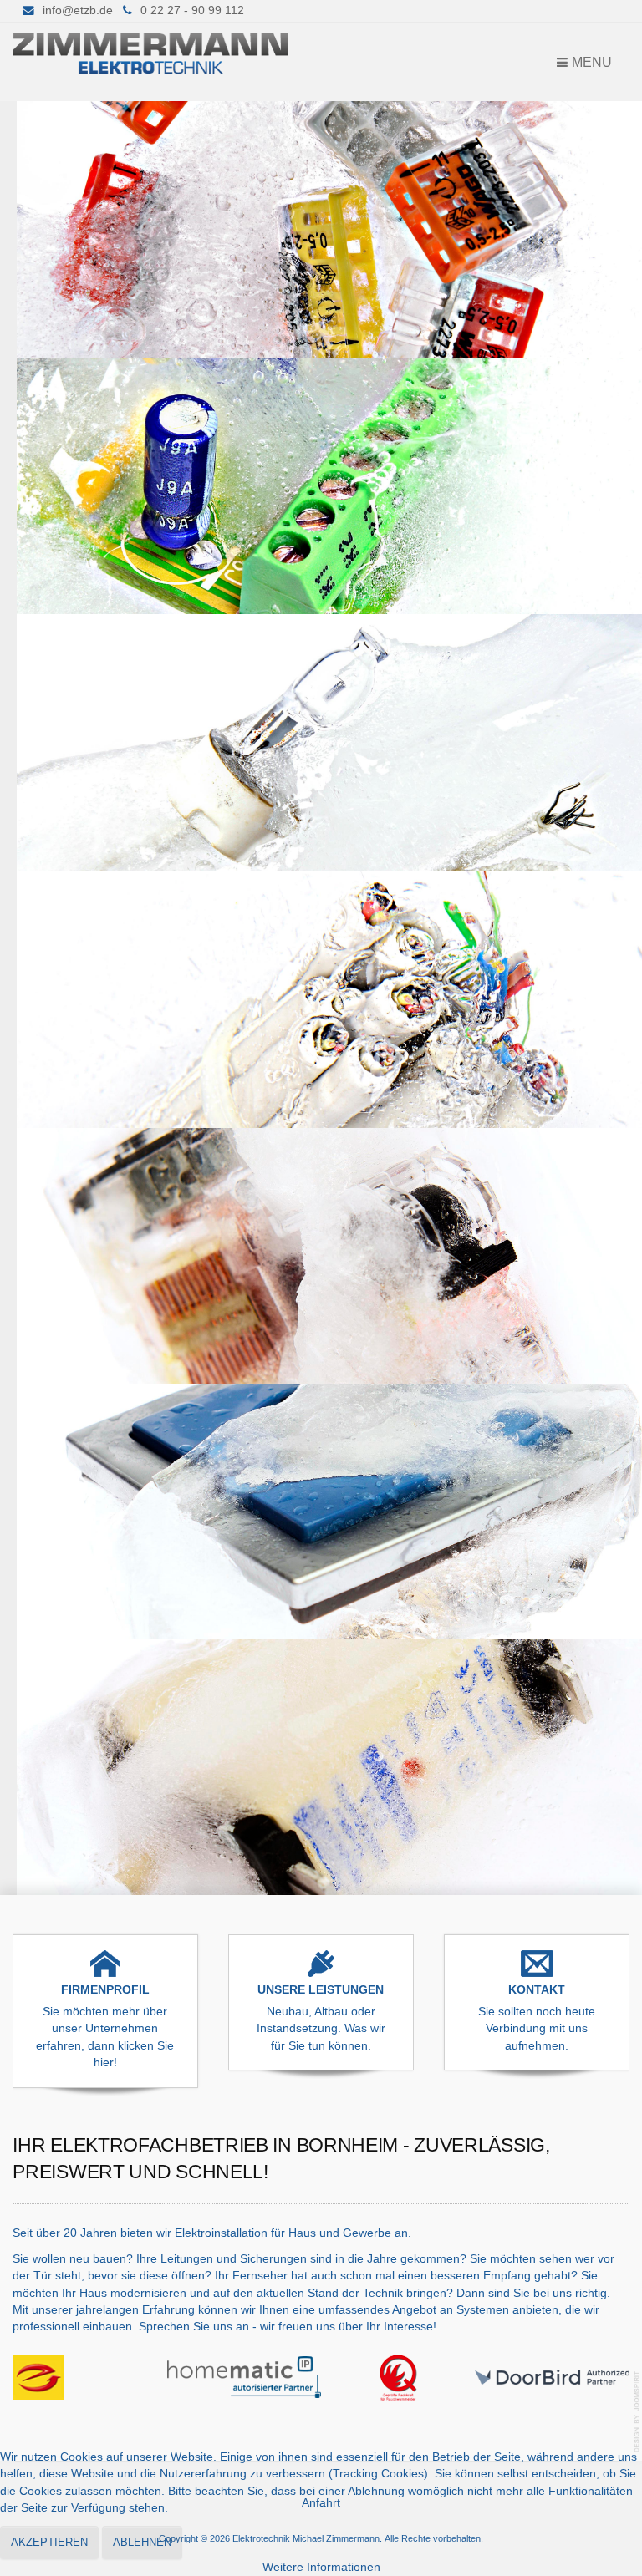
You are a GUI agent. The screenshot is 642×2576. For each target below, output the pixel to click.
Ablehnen (142, 2542)
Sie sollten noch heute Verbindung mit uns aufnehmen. (537, 2029)
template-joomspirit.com (638, 2412)
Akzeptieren (49, 2542)
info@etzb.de (78, 10)
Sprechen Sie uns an (194, 2327)
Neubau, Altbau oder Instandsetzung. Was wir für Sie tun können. (321, 2029)
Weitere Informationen (321, 2567)
